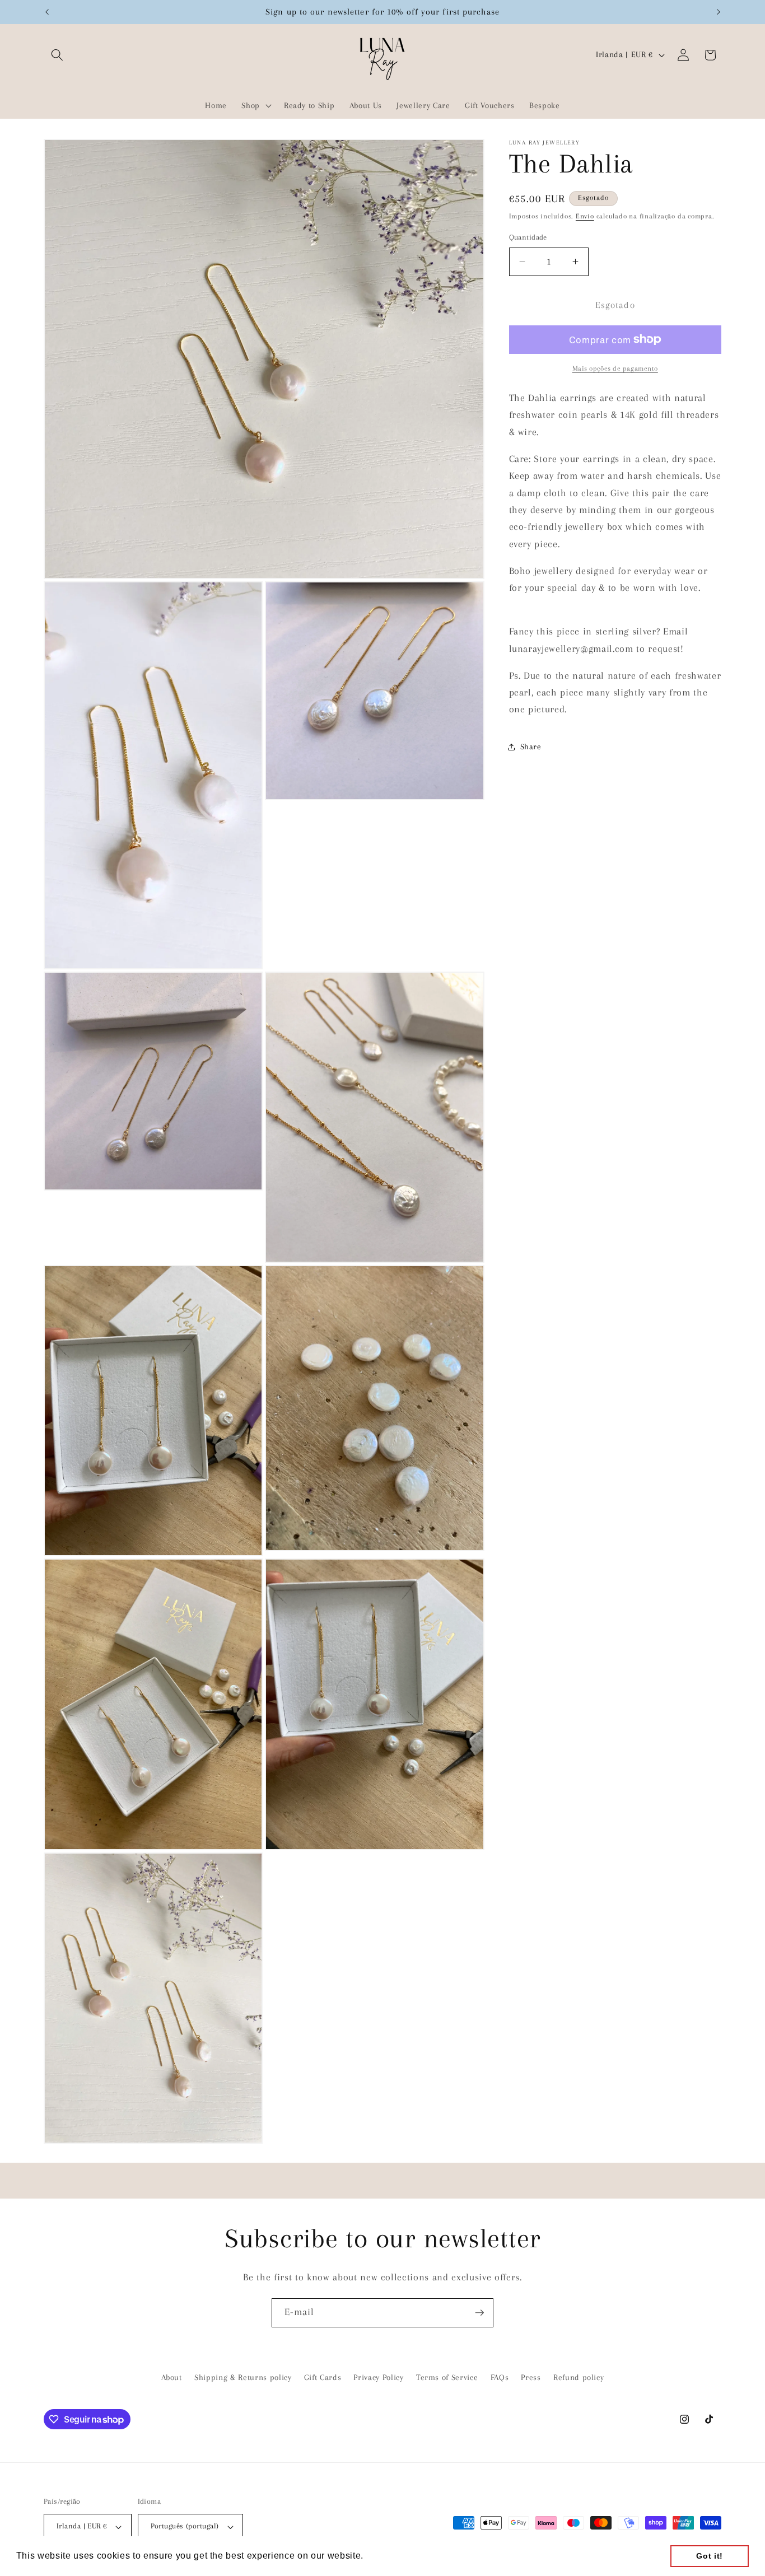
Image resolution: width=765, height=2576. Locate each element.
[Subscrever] (479, 2313)
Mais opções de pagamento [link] (615, 368)
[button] (57, 55)
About (172, 2377)
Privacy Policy (378, 2377)
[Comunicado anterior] (47, 12)
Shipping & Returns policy (243, 2377)
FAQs (500, 2377)
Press (531, 2377)
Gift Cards (323, 2377)
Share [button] (531, 747)
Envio (585, 216)
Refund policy (579, 2377)
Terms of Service (447, 2377)
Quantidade (528, 237)
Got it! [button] (710, 2556)
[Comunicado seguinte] (719, 12)
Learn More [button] (393, 2556)
